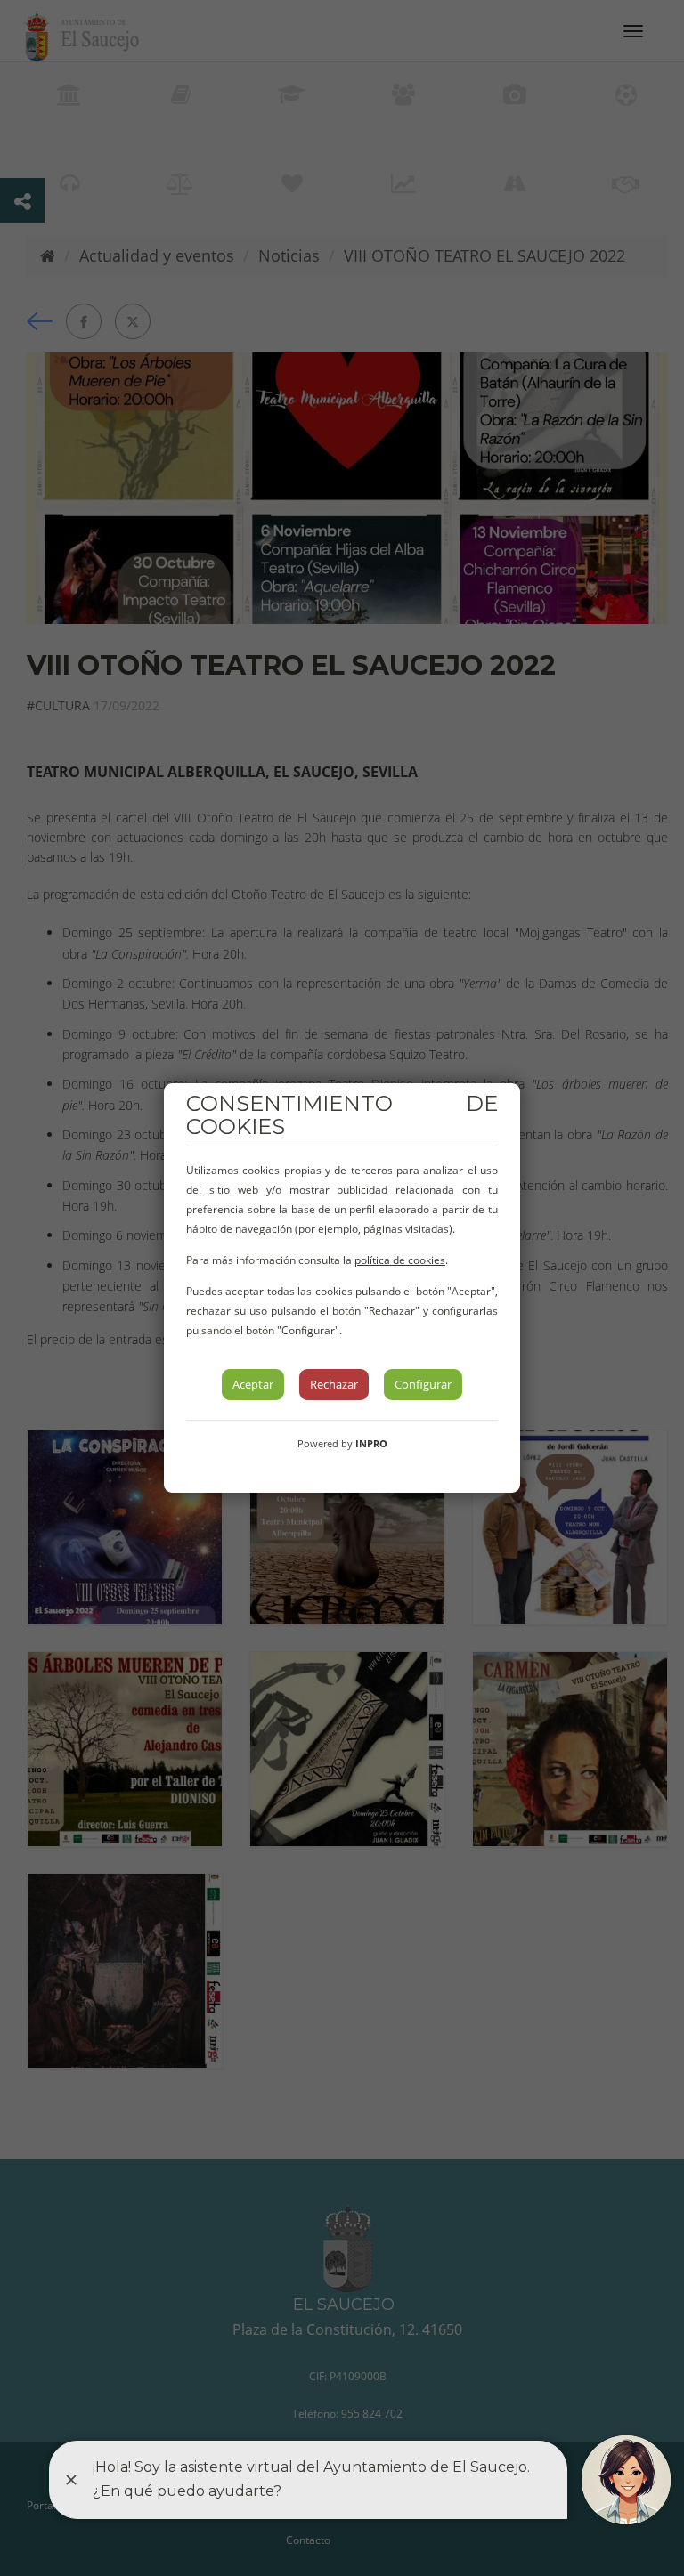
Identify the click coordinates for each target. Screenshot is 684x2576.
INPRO (371, 1443)
